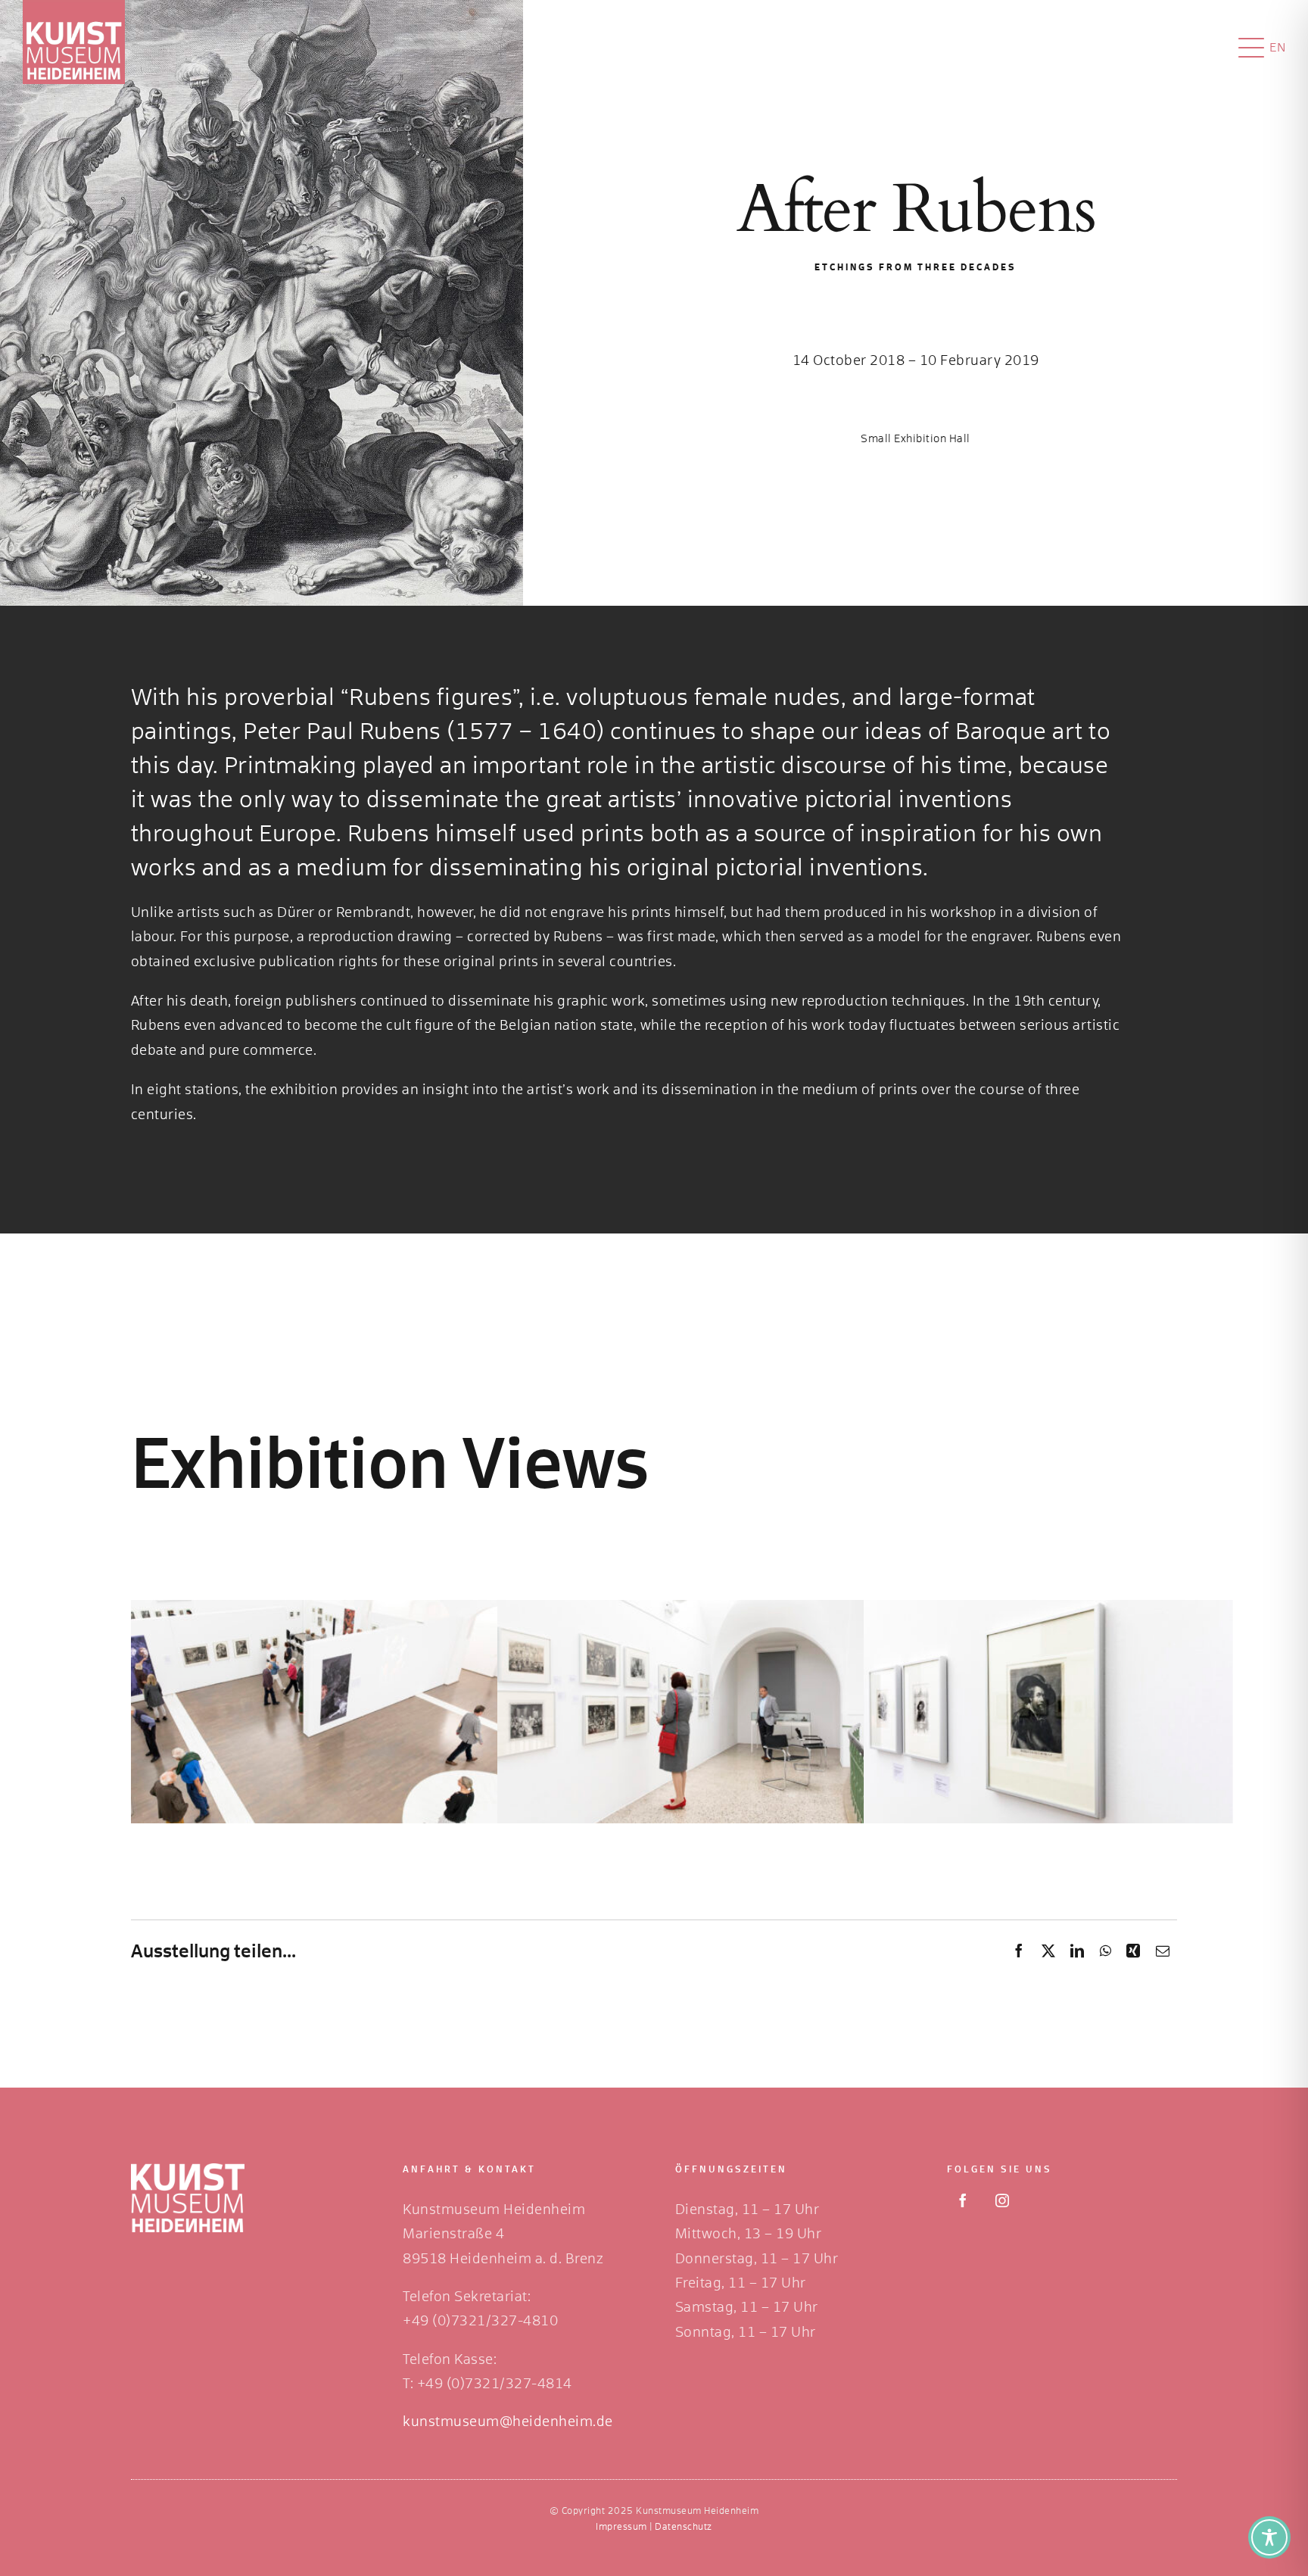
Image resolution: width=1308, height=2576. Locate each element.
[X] (1049, 1952)
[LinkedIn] (1078, 1952)
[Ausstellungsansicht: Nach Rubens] (305, 1612)
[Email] (1163, 1952)
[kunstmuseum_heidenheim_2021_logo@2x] (74, 7)
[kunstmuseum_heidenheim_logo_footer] (188, 2170)
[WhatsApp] (1106, 1952)
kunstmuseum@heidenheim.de (508, 2422)
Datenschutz (684, 2528)
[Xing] (1134, 1952)
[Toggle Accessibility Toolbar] (1269, 2537)
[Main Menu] (1252, 48)
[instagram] (1002, 2200)
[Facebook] (1019, 1952)
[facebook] (963, 2200)
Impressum (621, 2528)
